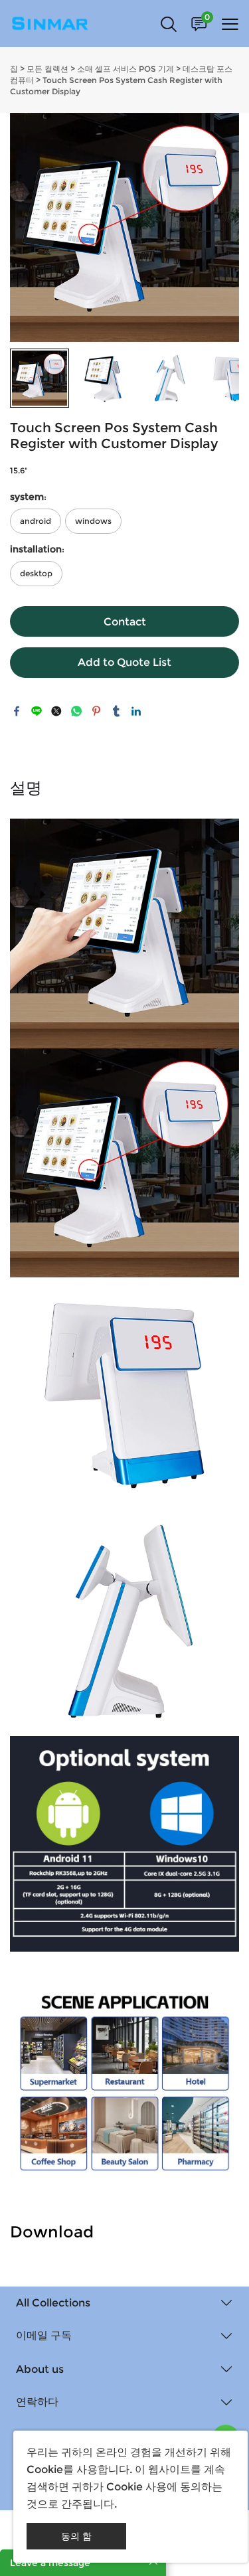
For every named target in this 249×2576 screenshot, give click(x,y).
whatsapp (76, 711)
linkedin (136, 711)
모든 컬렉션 (47, 69)
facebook (17, 711)
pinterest (96, 711)
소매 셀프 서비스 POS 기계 (125, 69)
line (37, 711)
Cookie (45, 2469)
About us (40, 2369)
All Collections (53, 2303)
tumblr (116, 711)
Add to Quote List (124, 662)
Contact (125, 622)
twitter (56, 711)
